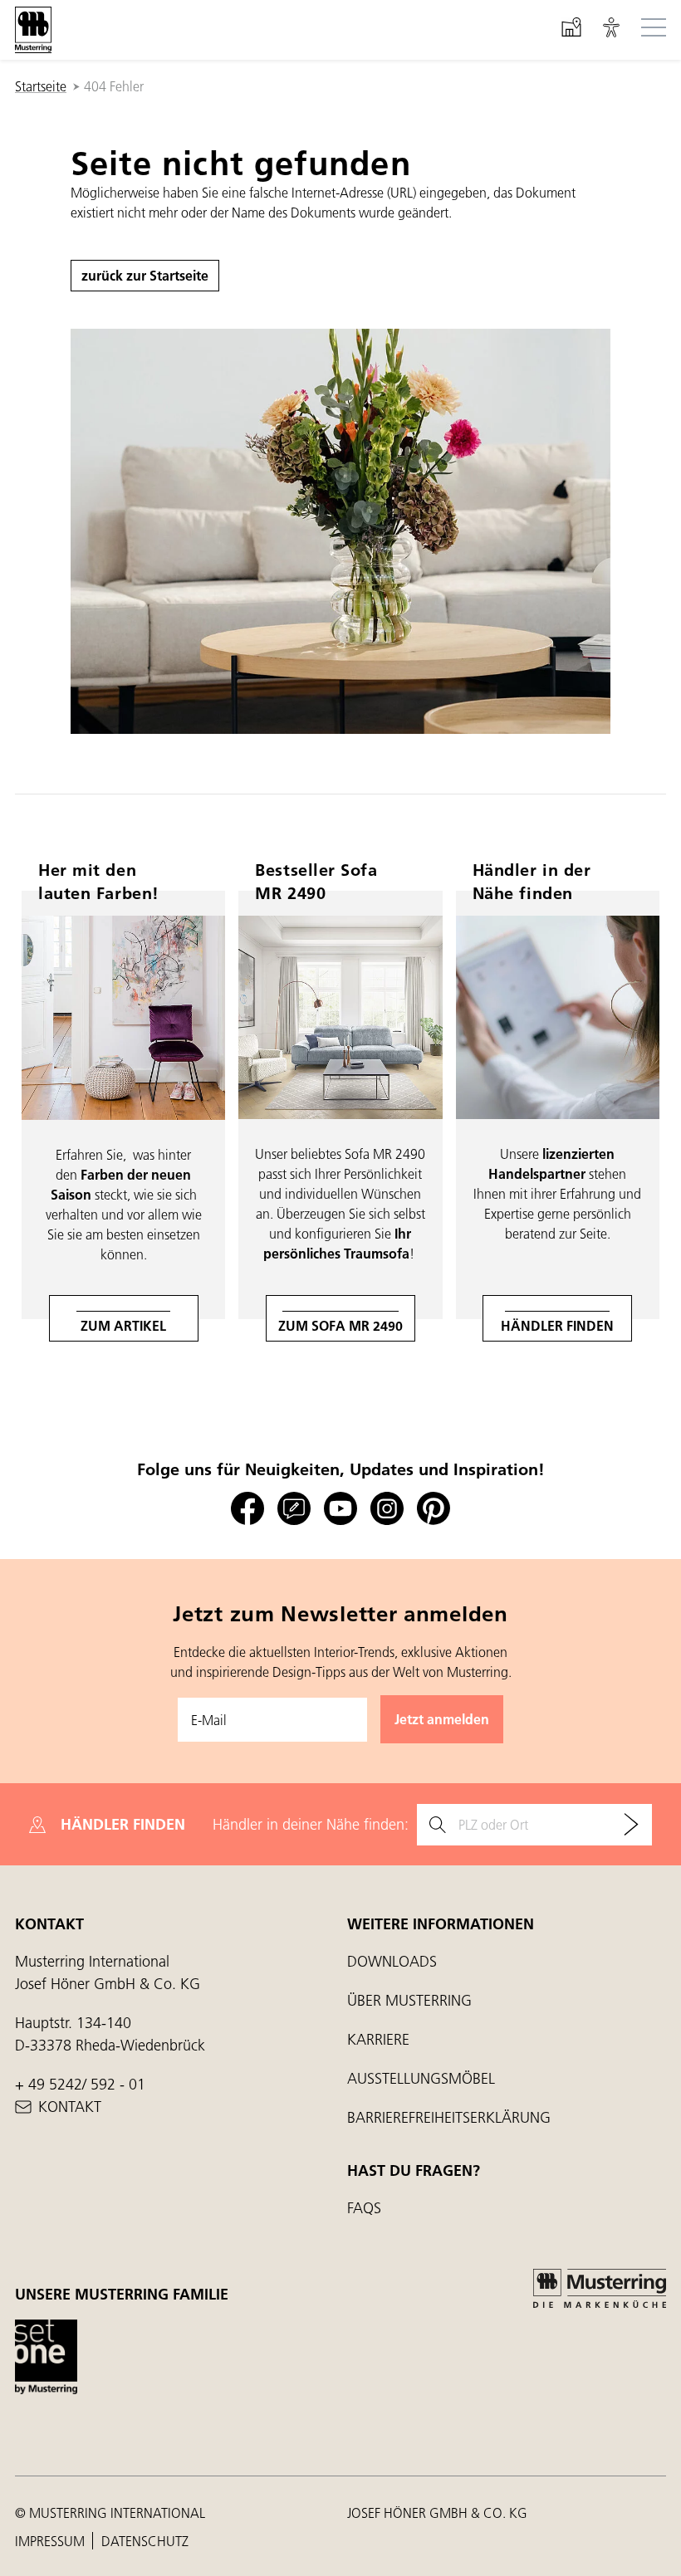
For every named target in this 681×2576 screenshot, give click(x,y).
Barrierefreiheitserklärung (449, 2117)
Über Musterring (409, 2000)
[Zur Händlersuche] (631, 1825)
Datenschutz (145, 2541)
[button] (611, 30)
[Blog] (294, 1509)
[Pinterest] (434, 1509)
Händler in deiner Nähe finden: (311, 1824)
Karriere (378, 2039)
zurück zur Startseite (145, 275)
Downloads (392, 1961)
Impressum (51, 2541)
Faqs (364, 2208)
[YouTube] (340, 1509)
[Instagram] (387, 1509)
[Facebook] (247, 1509)
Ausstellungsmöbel (421, 2078)
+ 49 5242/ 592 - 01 (80, 2084)
